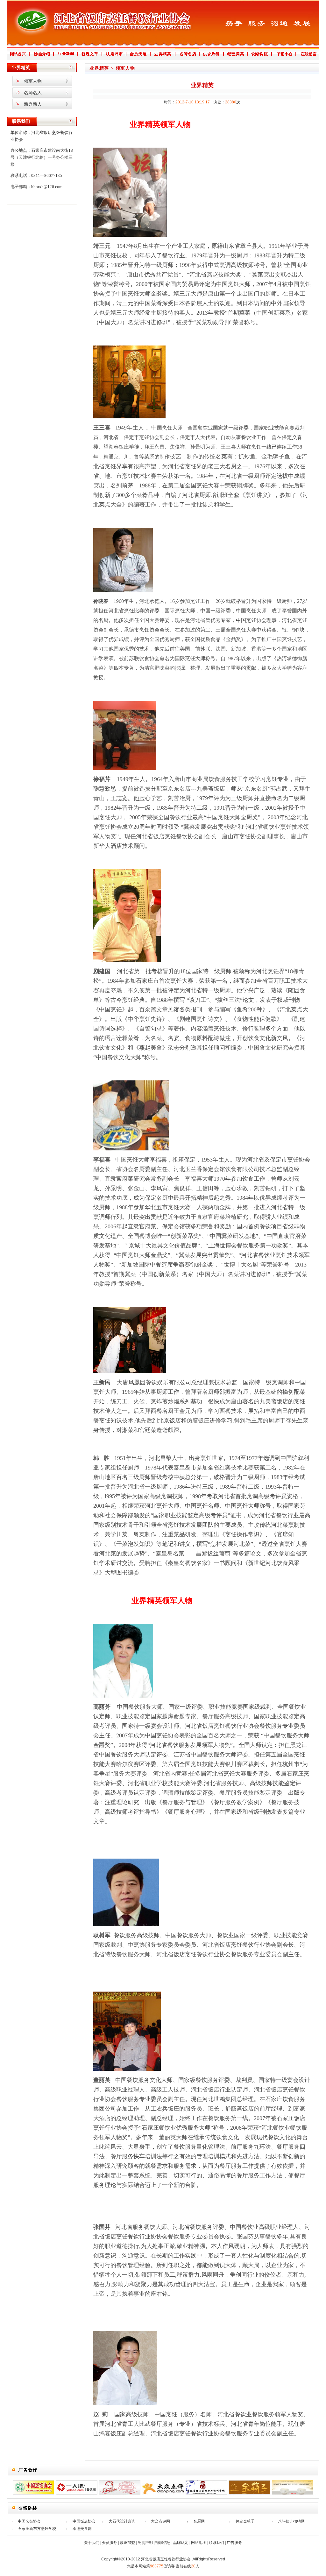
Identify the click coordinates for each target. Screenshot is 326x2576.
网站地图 (199, 2543)
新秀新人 (33, 104)
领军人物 (33, 81)
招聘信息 (163, 2543)
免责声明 (145, 2543)
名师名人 (33, 93)
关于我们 (92, 2543)
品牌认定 (181, 2543)
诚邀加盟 (127, 2543)
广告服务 (234, 2543)
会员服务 (110, 2543)
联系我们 (216, 2543)
